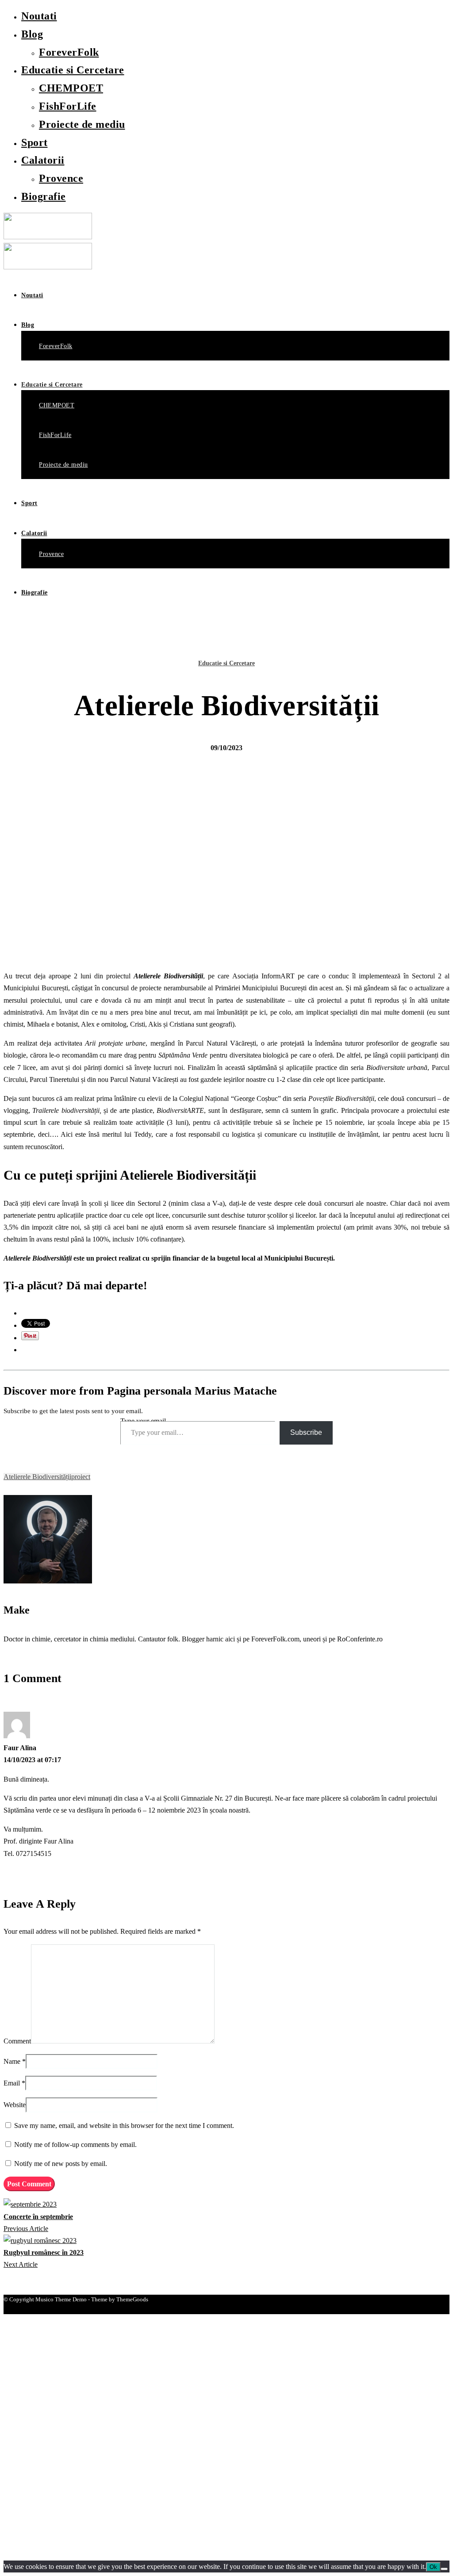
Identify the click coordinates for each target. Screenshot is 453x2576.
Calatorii (43, 160)
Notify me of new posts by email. (61, 2164)
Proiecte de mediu (82, 124)
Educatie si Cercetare (73, 70)
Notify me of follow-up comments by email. (75, 2145)
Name (12, 2061)
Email (12, 2083)
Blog (32, 34)
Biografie (44, 196)
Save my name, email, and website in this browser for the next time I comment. (124, 2126)
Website (15, 2105)
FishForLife (68, 106)
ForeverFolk (69, 52)
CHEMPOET (71, 88)
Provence (61, 178)
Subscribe (306, 1432)
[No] (444, 2569)
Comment (17, 2041)
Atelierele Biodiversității (37, 1477)
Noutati (39, 16)
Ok (433, 2567)
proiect (81, 1477)
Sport (35, 142)
